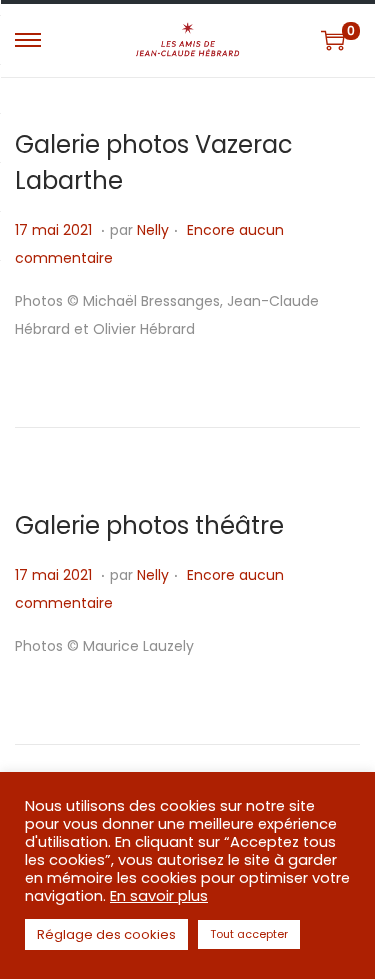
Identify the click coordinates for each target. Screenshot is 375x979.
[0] (333, 40)
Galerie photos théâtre (149, 525)
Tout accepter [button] (249, 934)
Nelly (153, 230)
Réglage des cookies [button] (106, 934)
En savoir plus (159, 896)
